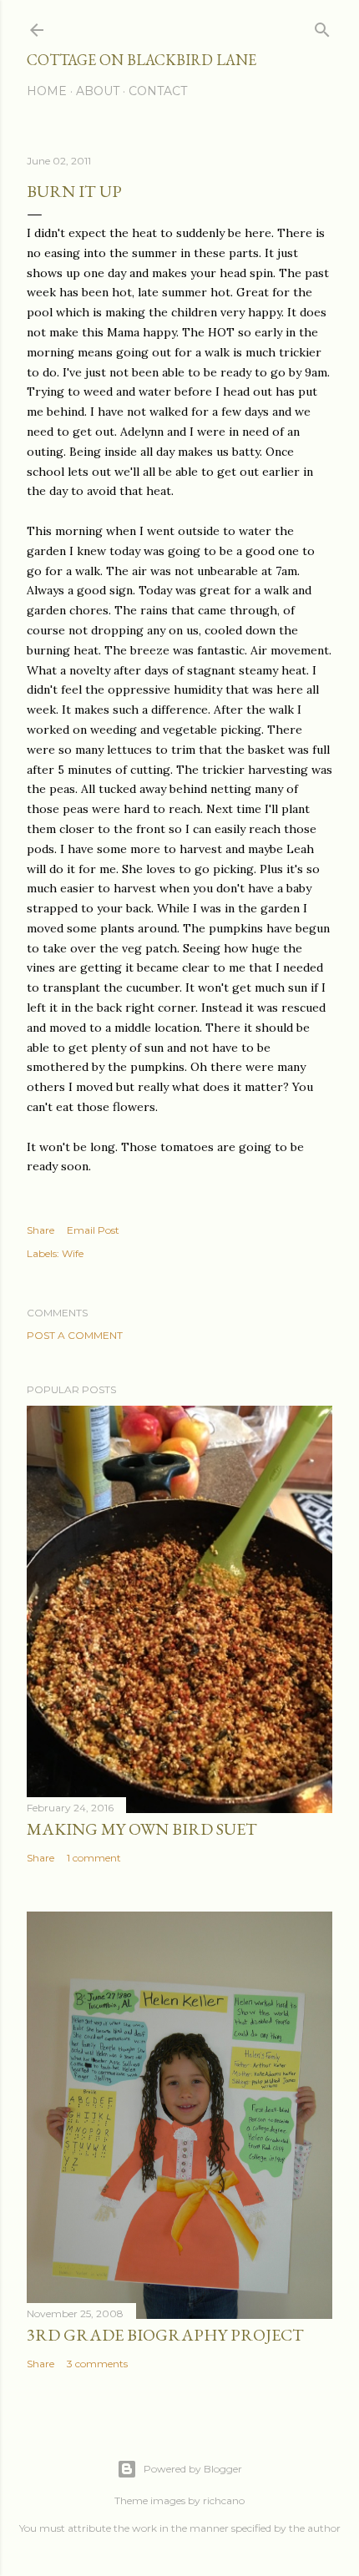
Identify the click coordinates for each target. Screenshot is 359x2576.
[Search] (322, 26)
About (98, 91)
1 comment (94, 1858)
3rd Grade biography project (165, 2335)
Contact (158, 91)
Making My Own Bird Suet (142, 1829)
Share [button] (40, 1230)
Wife (73, 1253)
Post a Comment (75, 1335)
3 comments (97, 2364)
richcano (224, 2500)
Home (47, 91)
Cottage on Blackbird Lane (142, 60)
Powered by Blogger (193, 2469)
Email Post (93, 1230)
